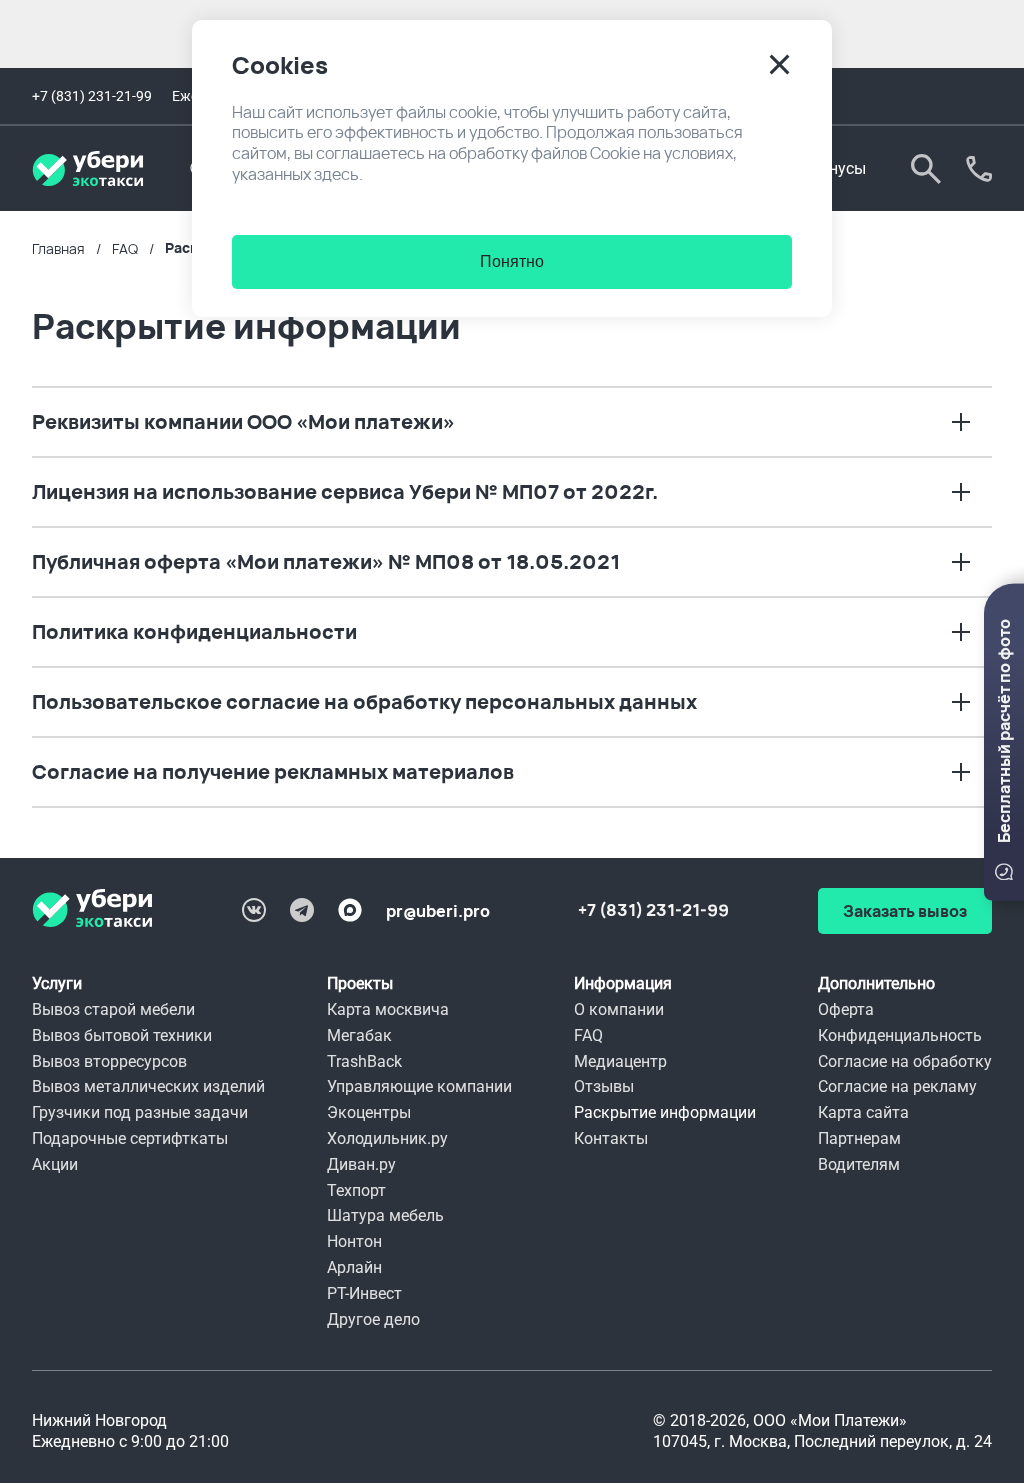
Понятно (512, 261)
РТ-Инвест (364, 1293)
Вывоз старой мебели (113, 1009)
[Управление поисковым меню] (926, 169)
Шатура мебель (385, 1215)
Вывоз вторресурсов (109, 1061)
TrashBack (364, 1061)
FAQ (588, 1035)
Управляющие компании (419, 1086)
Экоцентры (369, 1112)
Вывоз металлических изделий (148, 1086)
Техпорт (356, 1190)
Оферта (846, 1009)
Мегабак (359, 1035)
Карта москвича (388, 1009)
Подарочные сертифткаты (130, 1138)
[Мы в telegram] (302, 910)
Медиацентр (620, 1061)
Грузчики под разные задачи (140, 1112)
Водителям (859, 1164)
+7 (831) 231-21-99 (92, 96)
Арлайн (354, 1267)
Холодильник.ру (387, 1138)
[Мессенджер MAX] (350, 910)
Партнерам (859, 1138)
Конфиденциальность (900, 1035)
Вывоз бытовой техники (122, 1035)
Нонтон (354, 1241)
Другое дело (373, 1319)
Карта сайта (863, 1112)
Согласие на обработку (905, 1061)
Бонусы (838, 168)
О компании (619, 1009)
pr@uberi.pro (438, 911)
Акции (55, 1164)
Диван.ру (361, 1164)
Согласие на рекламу (897, 1086)
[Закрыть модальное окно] (779, 64)
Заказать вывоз (979, 169)
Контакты (611, 1138)
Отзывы (604, 1086)
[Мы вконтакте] (254, 910)
